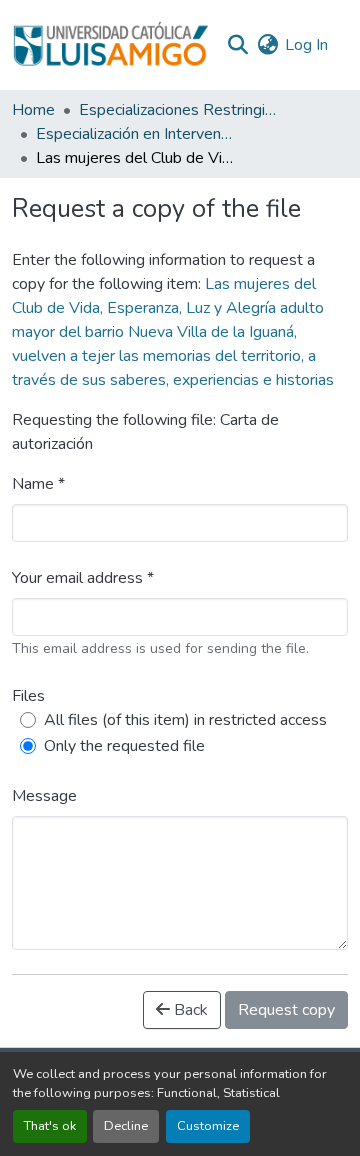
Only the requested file (124, 746)
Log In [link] (306, 45)
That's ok (50, 1126)
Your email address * (83, 578)
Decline (126, 1126)
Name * (38, 484)
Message (44, 796)
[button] (110, 45)
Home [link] (33, 110)
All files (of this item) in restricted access (185, 720)
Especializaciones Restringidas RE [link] (179, 110)
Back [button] (189, 1010)
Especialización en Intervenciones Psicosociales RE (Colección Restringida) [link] (136, 134)
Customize (208, 1126)
